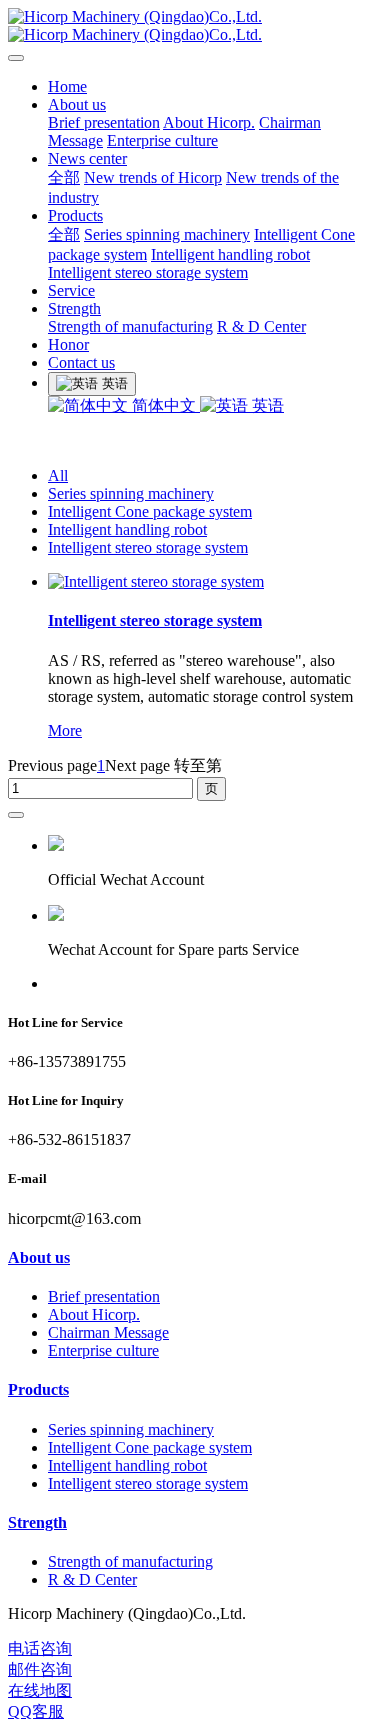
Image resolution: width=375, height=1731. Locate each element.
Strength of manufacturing (130, 326)
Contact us (81, 362)
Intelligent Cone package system (150, 511)
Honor (68, 344)
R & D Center (261, 326)
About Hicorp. (209, 122)
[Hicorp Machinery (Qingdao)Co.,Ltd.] (187, 26)
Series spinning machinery (167, 234)
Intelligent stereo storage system (148, 272)
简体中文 (164, 405)
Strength (74, 308)
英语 (266, 405)
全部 (64, 177)
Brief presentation (104, 122)
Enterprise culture (162, 140)
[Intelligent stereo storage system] (156, 581)
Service (71, 290)
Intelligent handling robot (230, 254)
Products (75, 215)
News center (87, 158)
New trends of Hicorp (153, 177)
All (58, 475)
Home (67, 86)
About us (77, 104)
